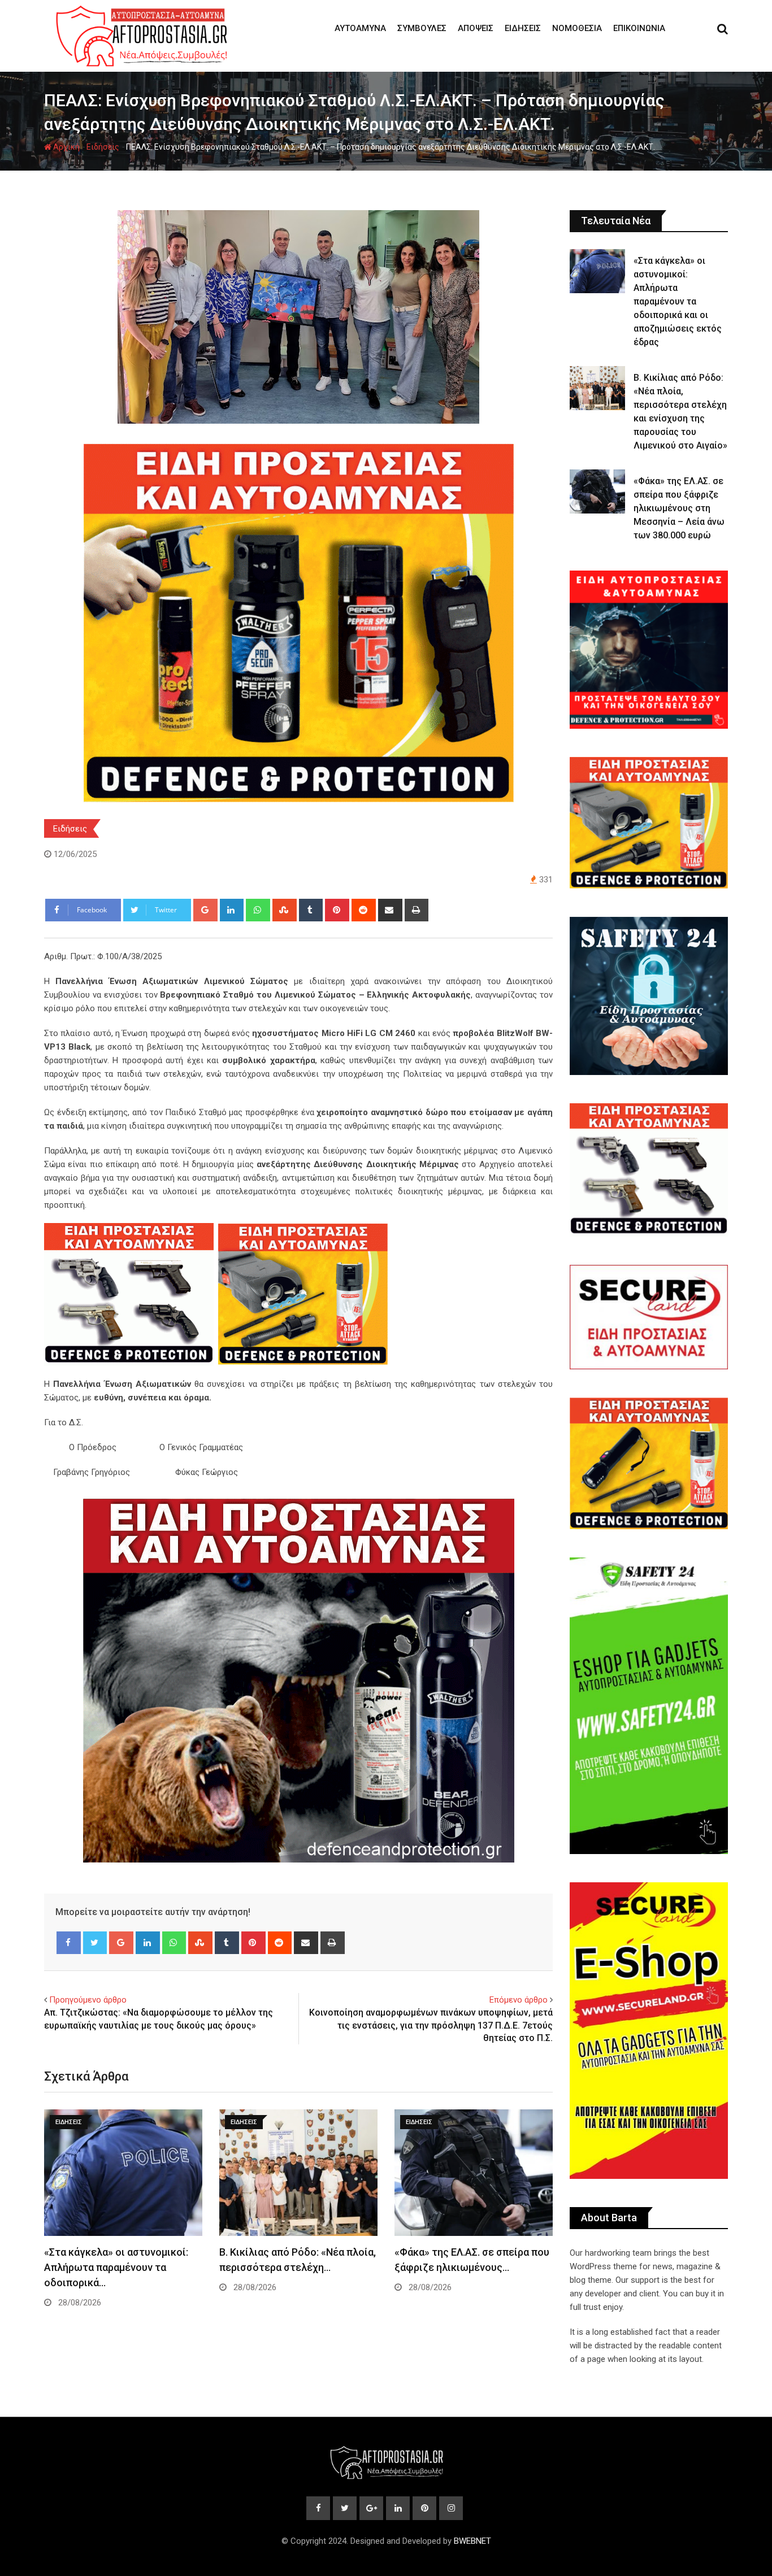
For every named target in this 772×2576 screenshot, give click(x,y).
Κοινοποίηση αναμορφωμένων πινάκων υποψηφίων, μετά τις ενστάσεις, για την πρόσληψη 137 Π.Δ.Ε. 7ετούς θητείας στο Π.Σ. (431, 2025)
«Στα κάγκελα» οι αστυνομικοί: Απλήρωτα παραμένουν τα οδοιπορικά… (116, 2267)
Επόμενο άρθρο (519, 2000)
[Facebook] (69, 1943)
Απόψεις (476, 28)
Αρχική (66, 147)
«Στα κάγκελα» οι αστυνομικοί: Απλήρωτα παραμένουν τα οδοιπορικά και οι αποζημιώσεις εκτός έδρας (678, 301)
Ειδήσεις (523, 28)
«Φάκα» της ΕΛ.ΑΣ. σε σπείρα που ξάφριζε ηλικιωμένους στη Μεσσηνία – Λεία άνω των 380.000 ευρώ (679, 508)
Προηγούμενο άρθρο (88, 2000)
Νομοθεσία (577, 28)
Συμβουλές (422, 28)
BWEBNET (472, 2541)
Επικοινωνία (639, 28)
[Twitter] (95, 1943)
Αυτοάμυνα (360, 28)
